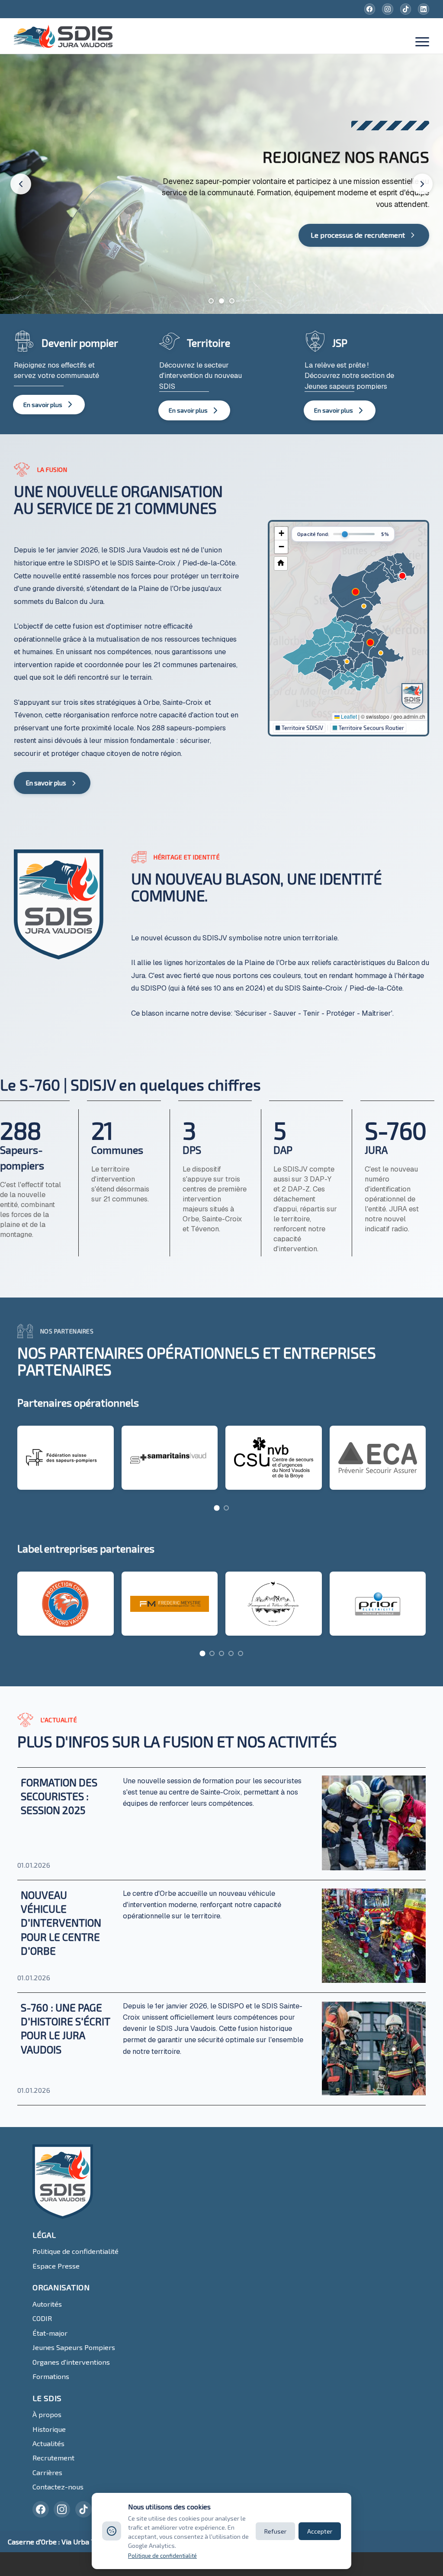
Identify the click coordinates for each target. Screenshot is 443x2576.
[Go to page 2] (226, 1508)
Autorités (47, 2304)
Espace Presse (56, 2266)
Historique (49, 2429)
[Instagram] (388, 9)
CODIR (42, 2318)
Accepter (320, 2531)
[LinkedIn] (424, 9)
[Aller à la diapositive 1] (211, 301)
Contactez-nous (58, 2487)
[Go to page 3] (221, 1653)
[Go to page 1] (217, 1508)
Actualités (48, 2443)
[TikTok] (406, 9)
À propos (47, 2414)
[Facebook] (370, 9)
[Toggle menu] (422, 43)
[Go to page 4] (231, 1653)
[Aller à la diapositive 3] (232, 301)
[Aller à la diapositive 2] (221, 301)
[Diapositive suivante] (422, 184)
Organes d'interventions (71, 2362)
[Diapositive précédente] (21, 184)
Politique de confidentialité (75, 2251)
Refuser (275, 2531)
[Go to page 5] (241, 1653)
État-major (50, 2333)
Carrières (47, 2472)
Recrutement (53, 2458)
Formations (51, 2376)
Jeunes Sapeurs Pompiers (74, 2347)
